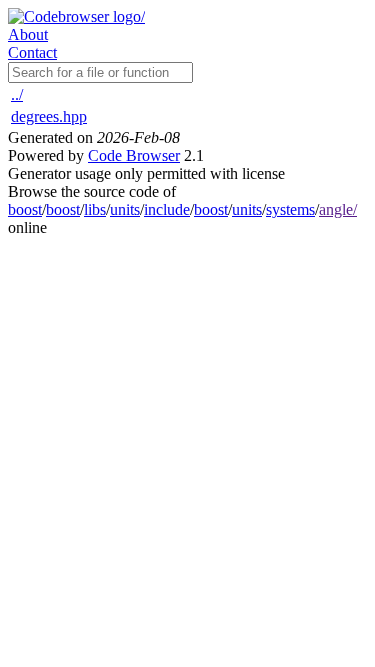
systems (290, 209)
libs (95, 209)
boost (25, 209)
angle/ (338, 209)
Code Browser (134, 155)
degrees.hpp (49, 116)
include (167, 209)
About (28, 34)
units (125, 209)
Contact (32, 52)
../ (17, 94)
